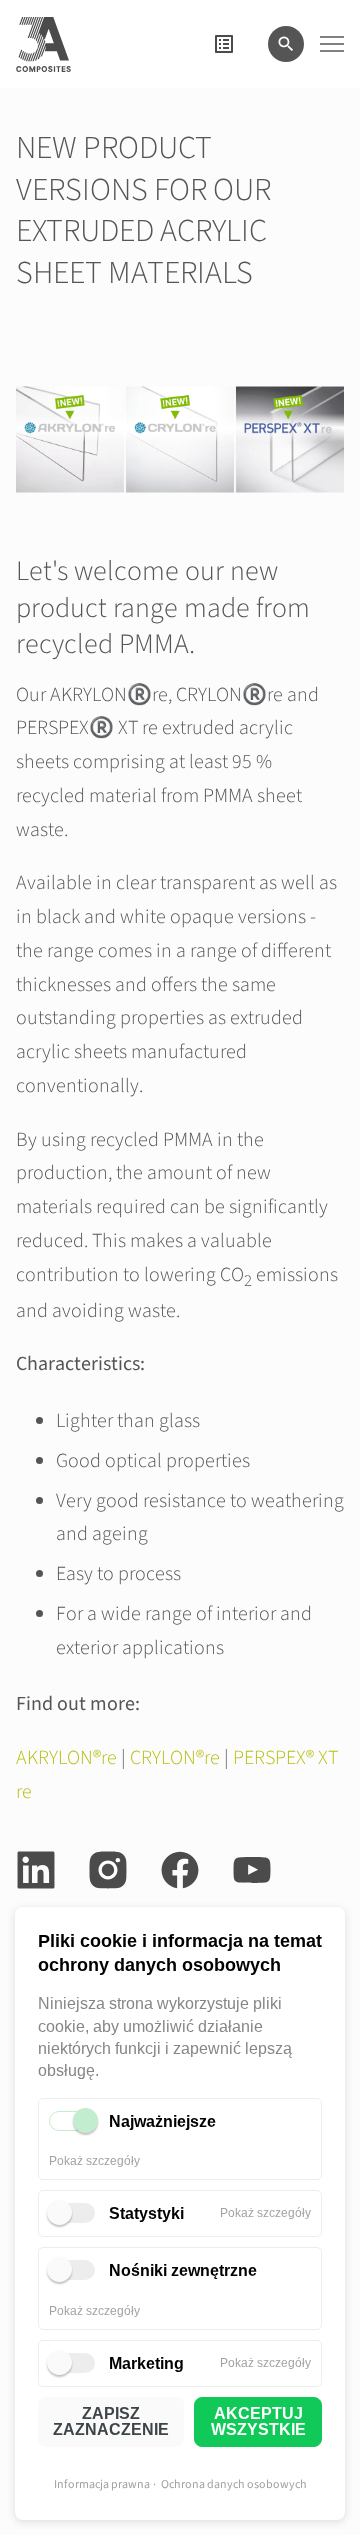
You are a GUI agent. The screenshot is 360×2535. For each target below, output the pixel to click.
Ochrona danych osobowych (234, 2484)
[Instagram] (108, 1870)
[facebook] (180, 1870)
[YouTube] (252, 1870)
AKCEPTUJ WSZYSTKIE (258, 2421)
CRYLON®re (175, 1758)
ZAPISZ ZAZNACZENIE (111, 2421)
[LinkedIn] (36, 1870)
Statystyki (146, 2213)
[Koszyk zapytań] (224, 44)
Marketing (146, 2363)
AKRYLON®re (66, 1758)
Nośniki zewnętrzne (183, 2270)
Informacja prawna (102, 2484)
